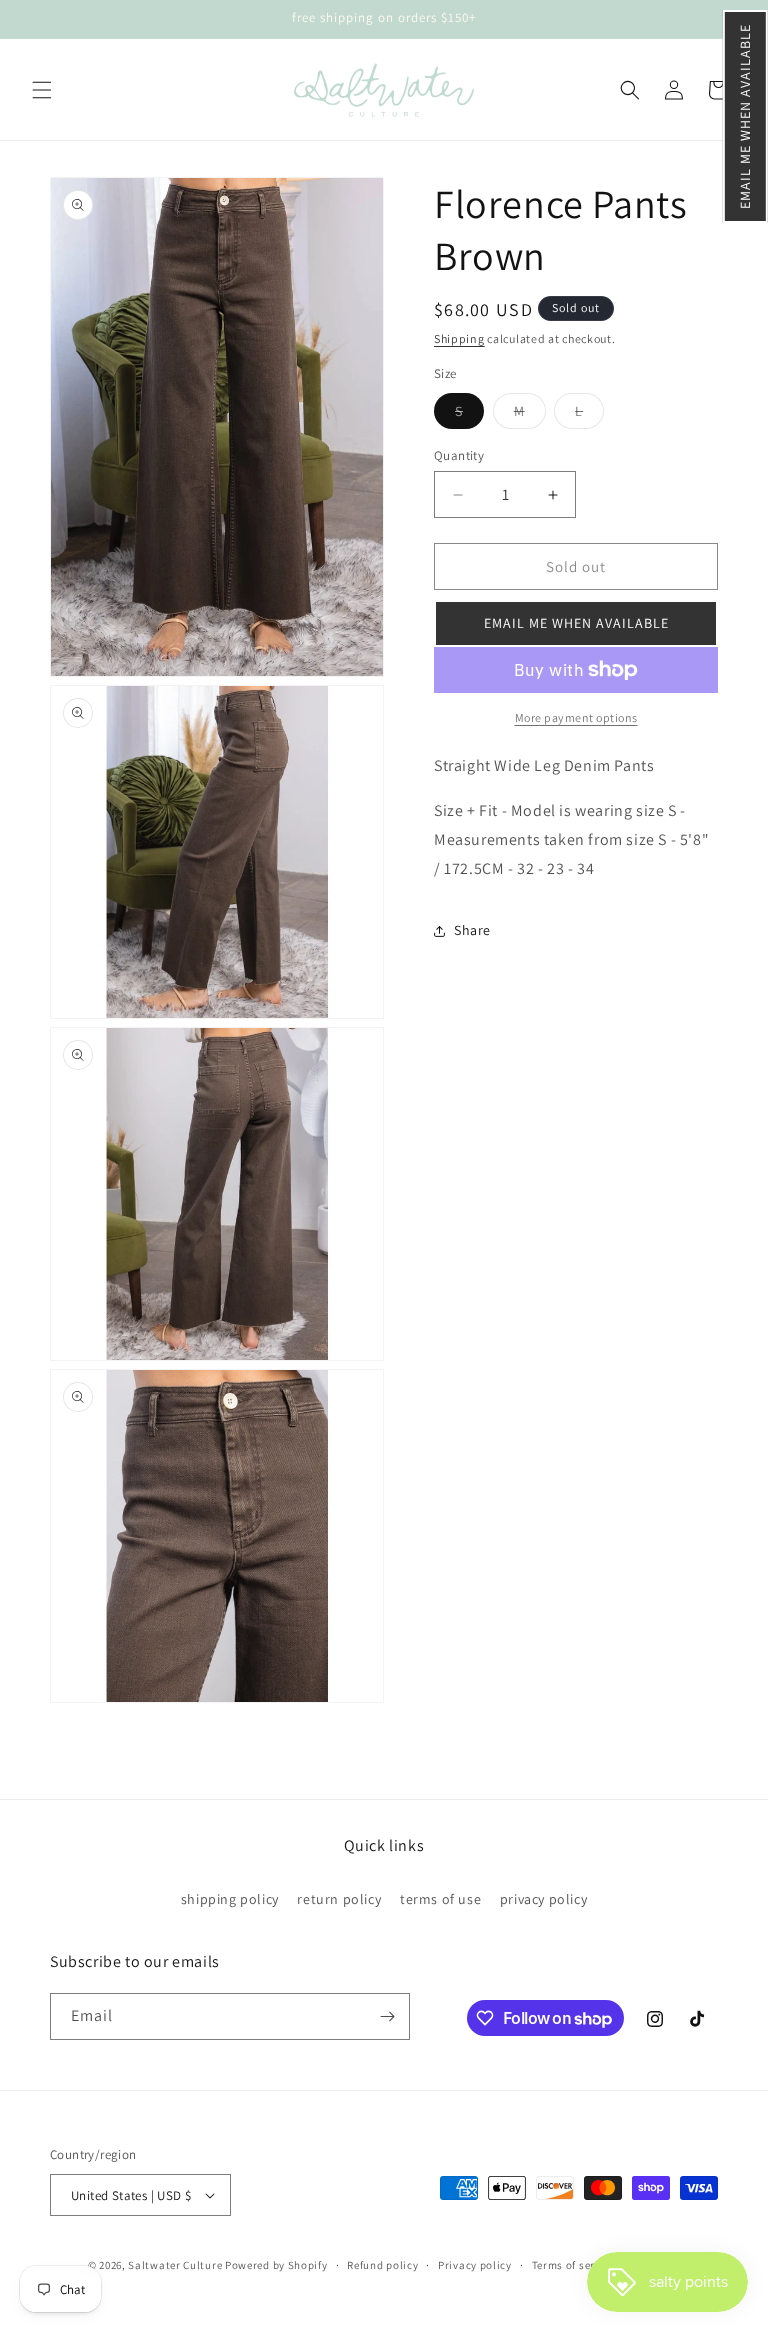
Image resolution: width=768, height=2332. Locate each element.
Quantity (459, 455)
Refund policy (382, 2265)
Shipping (459, 338)
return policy (339, 1899)
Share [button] (472, 930)
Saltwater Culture (175, 2265)
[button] (745, 116)
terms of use (440, 1899)
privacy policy (543, 1899)
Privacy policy (475, 2265)
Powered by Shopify (276, 2265)
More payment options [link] (576, 717)
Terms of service (574, 2265)
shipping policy (230, 1899)
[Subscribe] (387, 2016)
